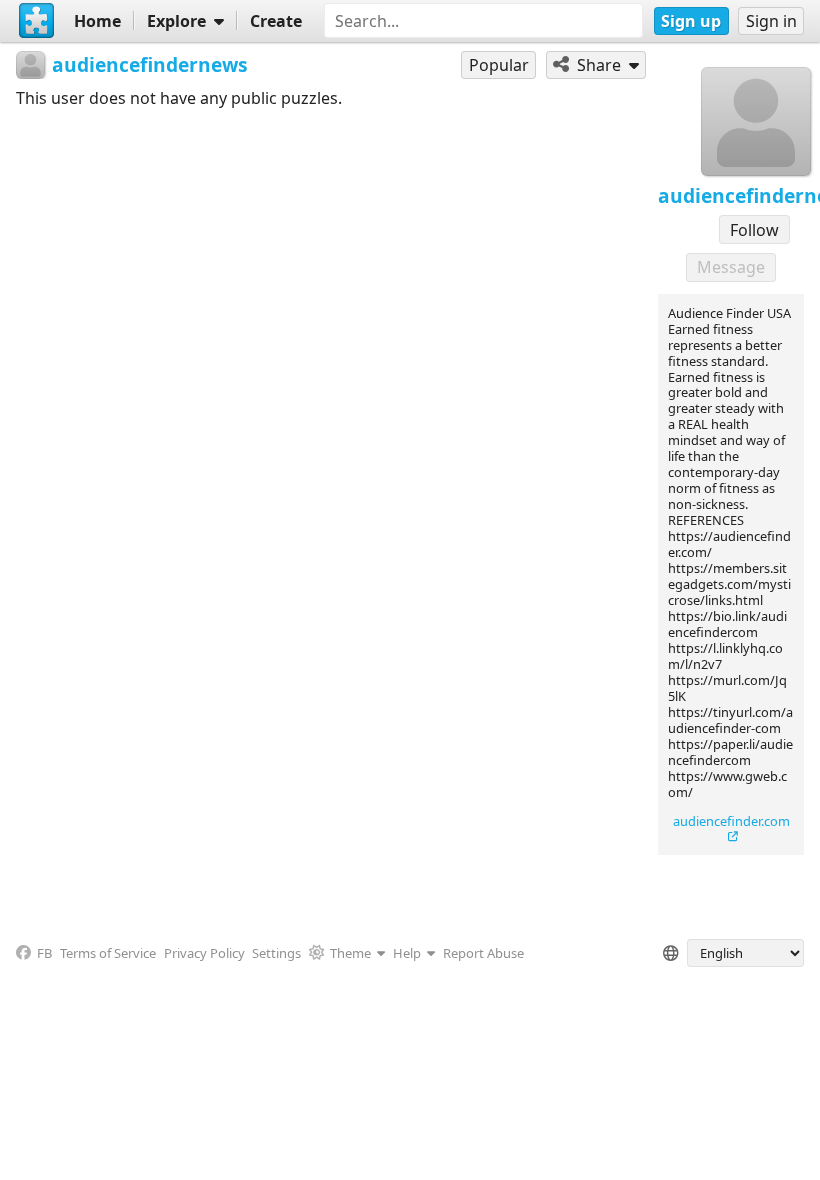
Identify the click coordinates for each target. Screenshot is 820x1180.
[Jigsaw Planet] (37, 21)
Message (731, 267)
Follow (754, 230)
